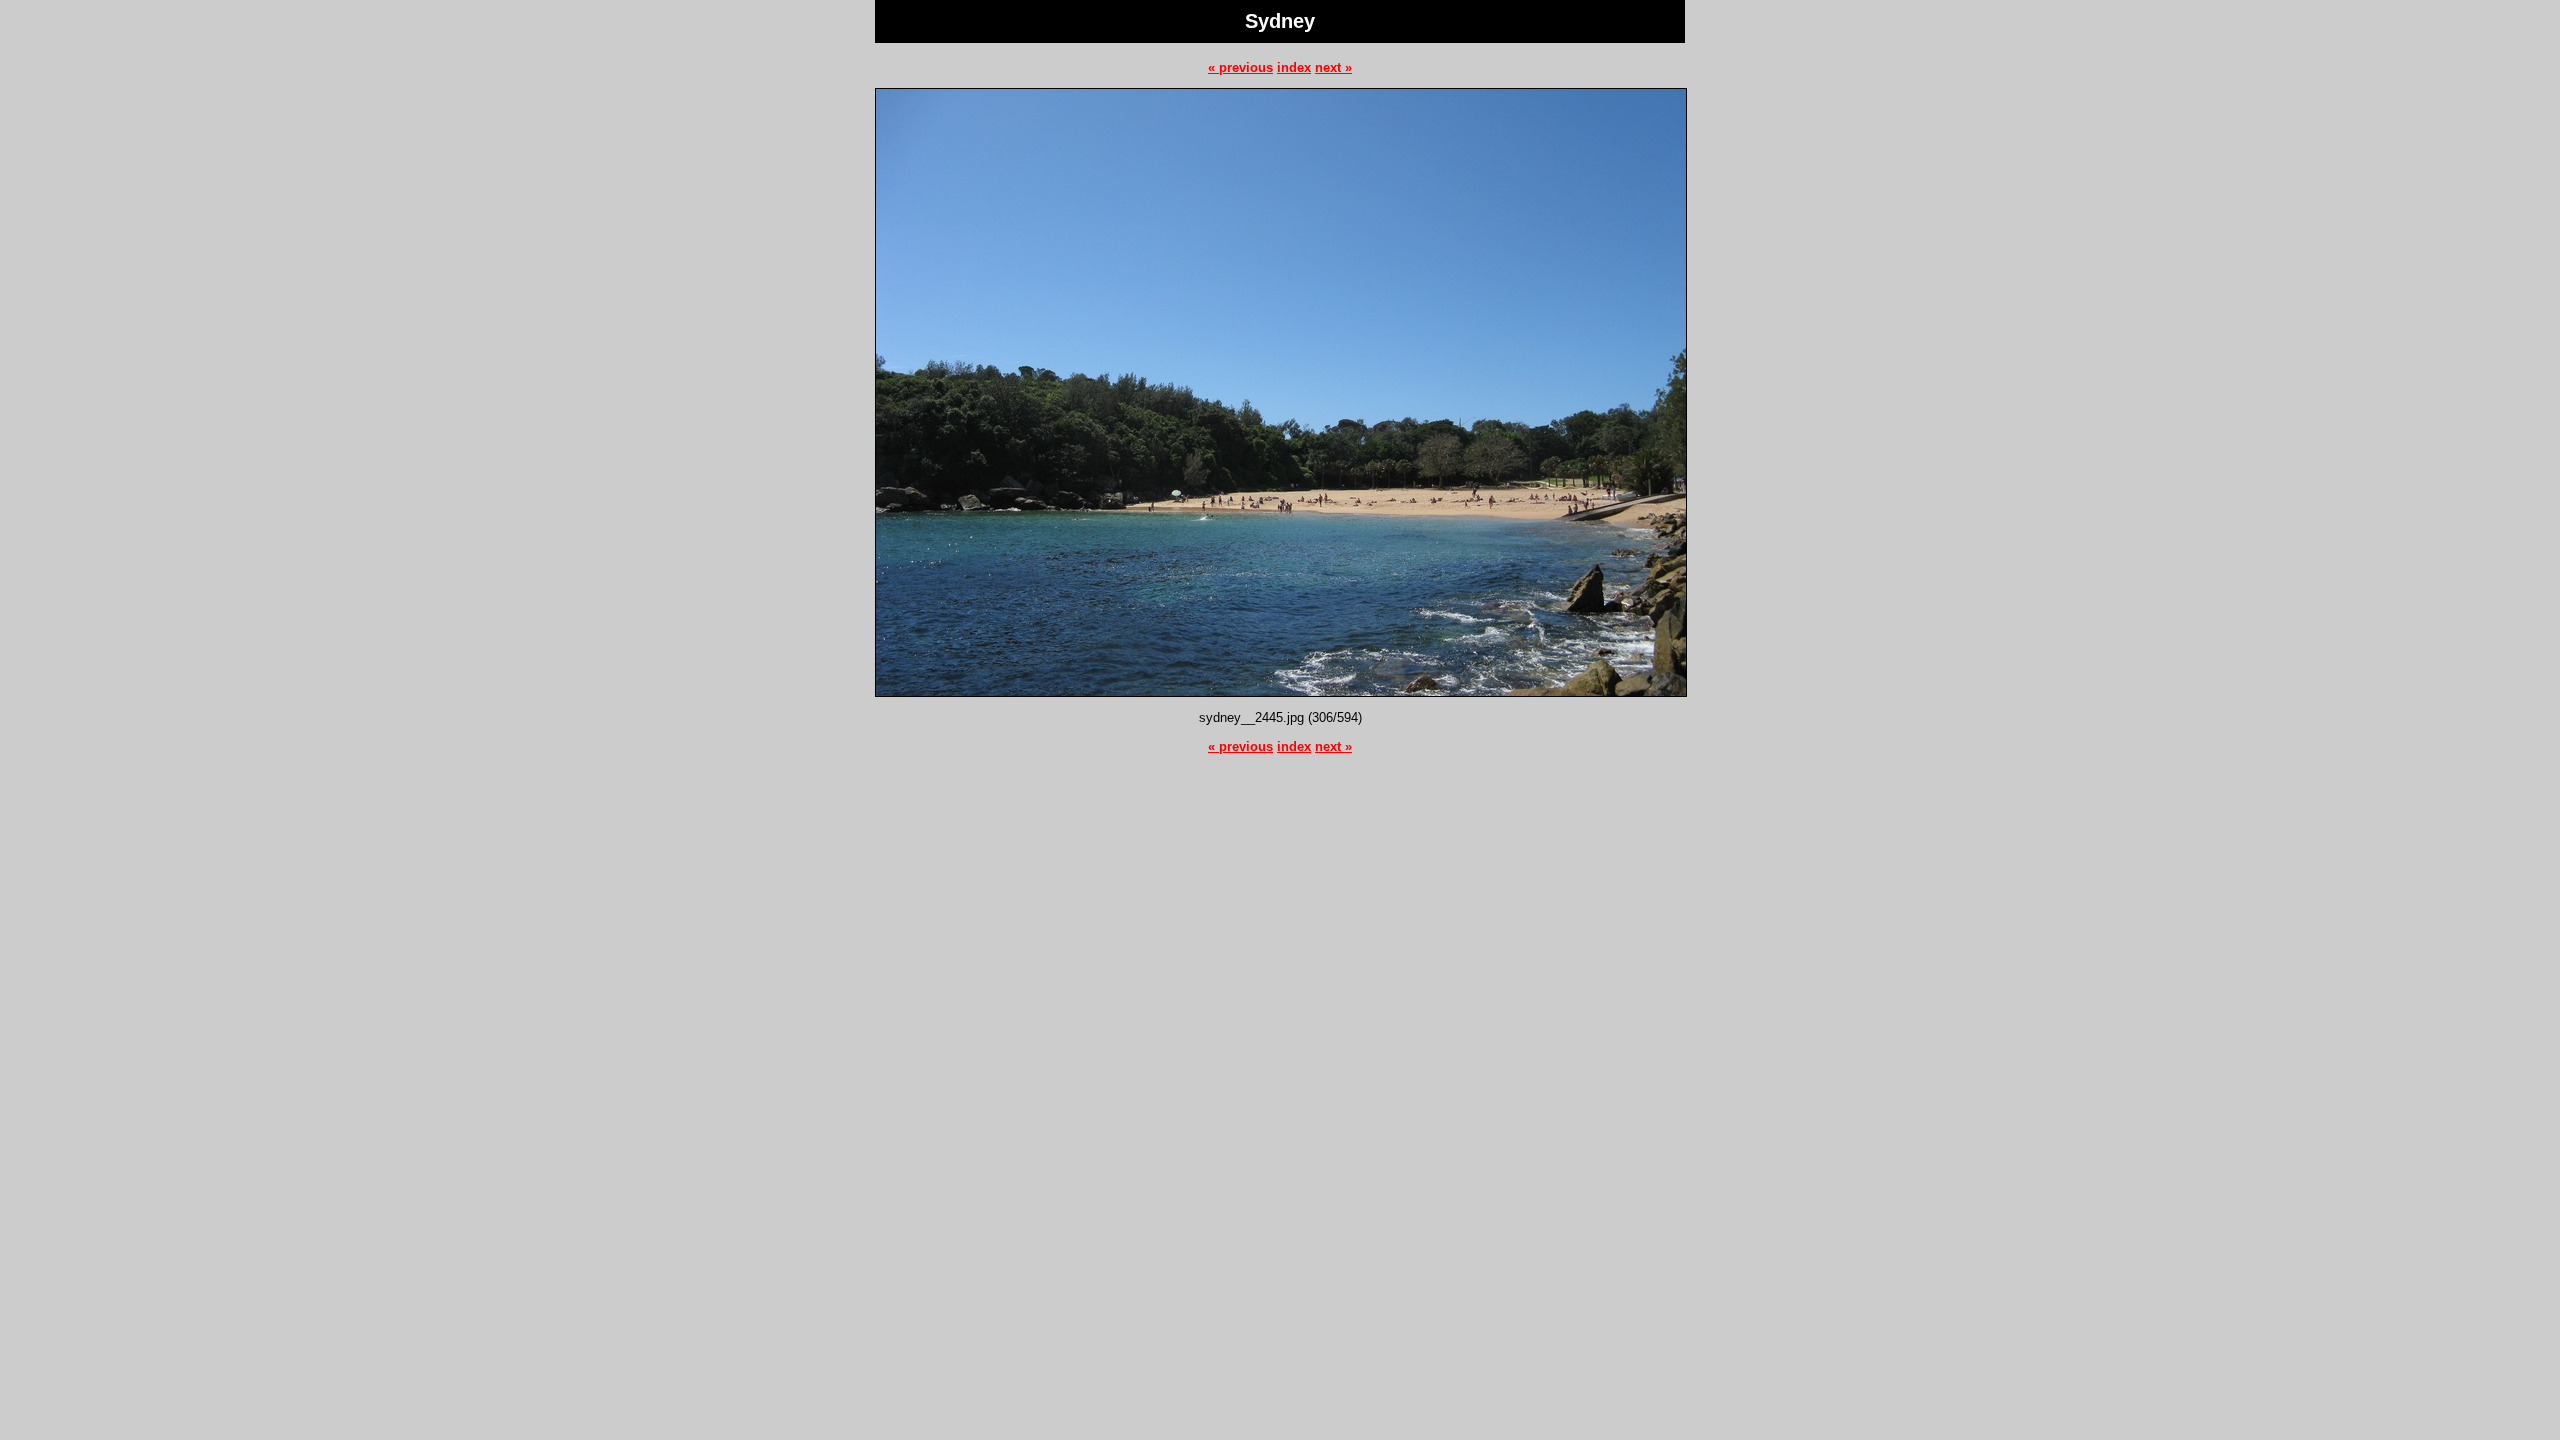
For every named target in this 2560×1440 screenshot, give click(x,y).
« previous (1240, 67)
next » (1333, 67)
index (1294, 67)
